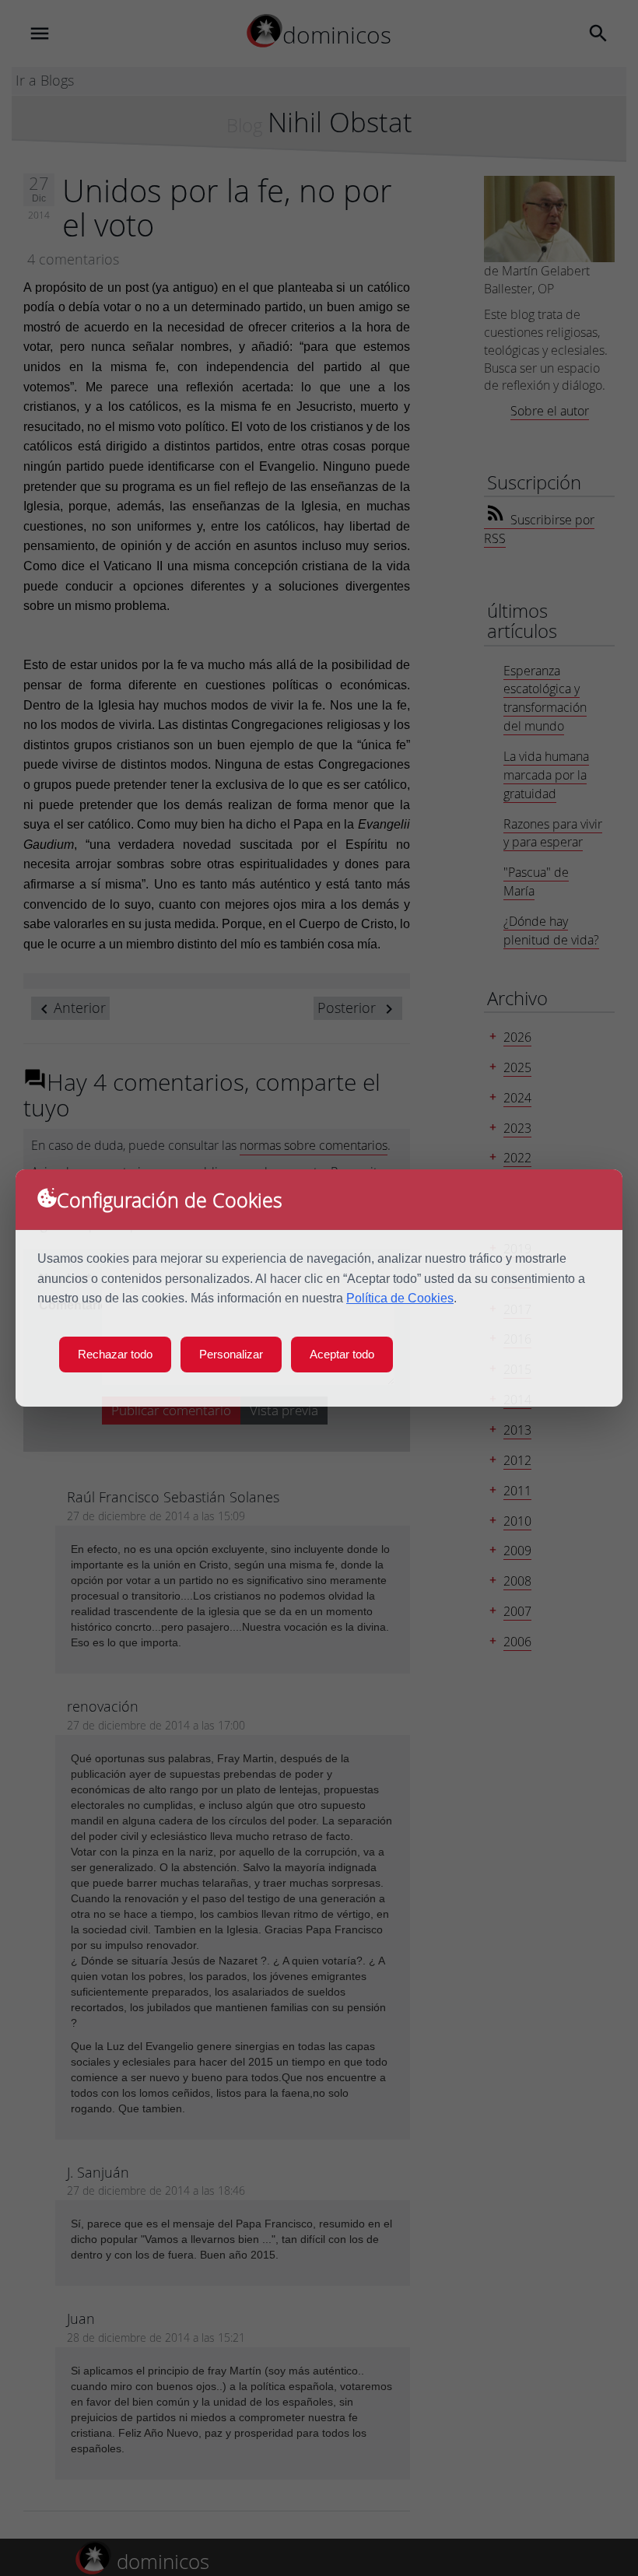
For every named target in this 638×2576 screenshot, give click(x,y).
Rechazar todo (115, 1354)
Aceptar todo (342, 1354)
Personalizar (231, 1354)
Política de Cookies (400, 1298)
